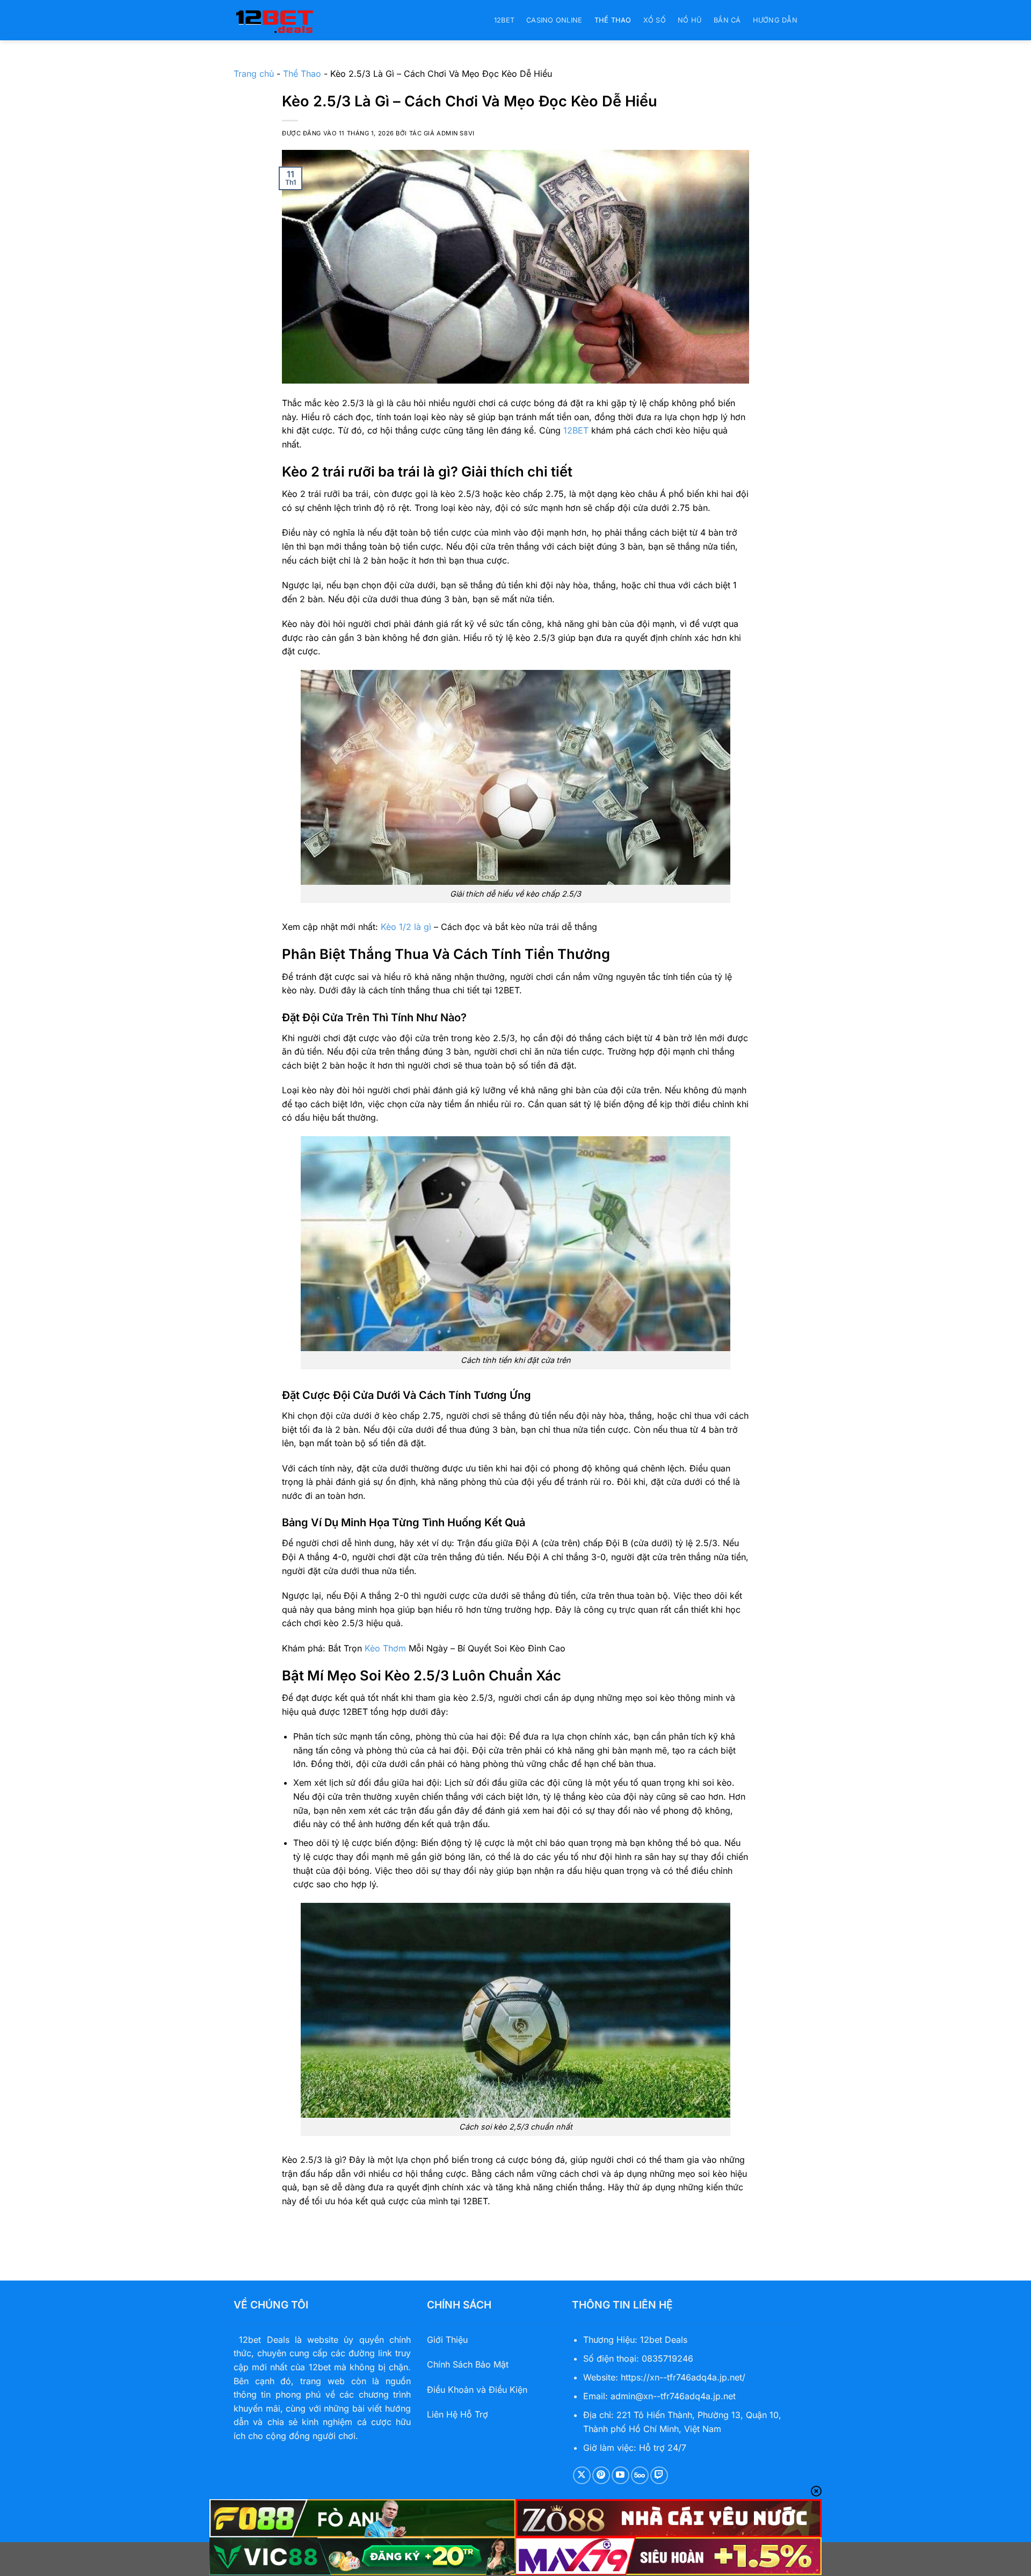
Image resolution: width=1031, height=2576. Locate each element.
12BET (504, 20)
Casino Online (554, 20)
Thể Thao (613, 20)
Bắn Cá (727, 20)
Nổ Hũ (690, 20)
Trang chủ (254, 74)
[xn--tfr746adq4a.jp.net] (287, 20)
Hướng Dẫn (775, 20)
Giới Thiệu (447, 2340)
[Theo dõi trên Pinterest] (601, 2475)
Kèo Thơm (385, 1648)
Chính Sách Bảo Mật (468, 2364)
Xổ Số (655, 20)
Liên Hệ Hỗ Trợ (458, 2414)
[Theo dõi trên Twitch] (659, 2475)
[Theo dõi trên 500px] (640, 2475)
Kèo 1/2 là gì (406, 927)
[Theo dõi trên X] (582, 2475)
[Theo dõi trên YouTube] (620, 2475)
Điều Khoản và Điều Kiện (477, 2390)
